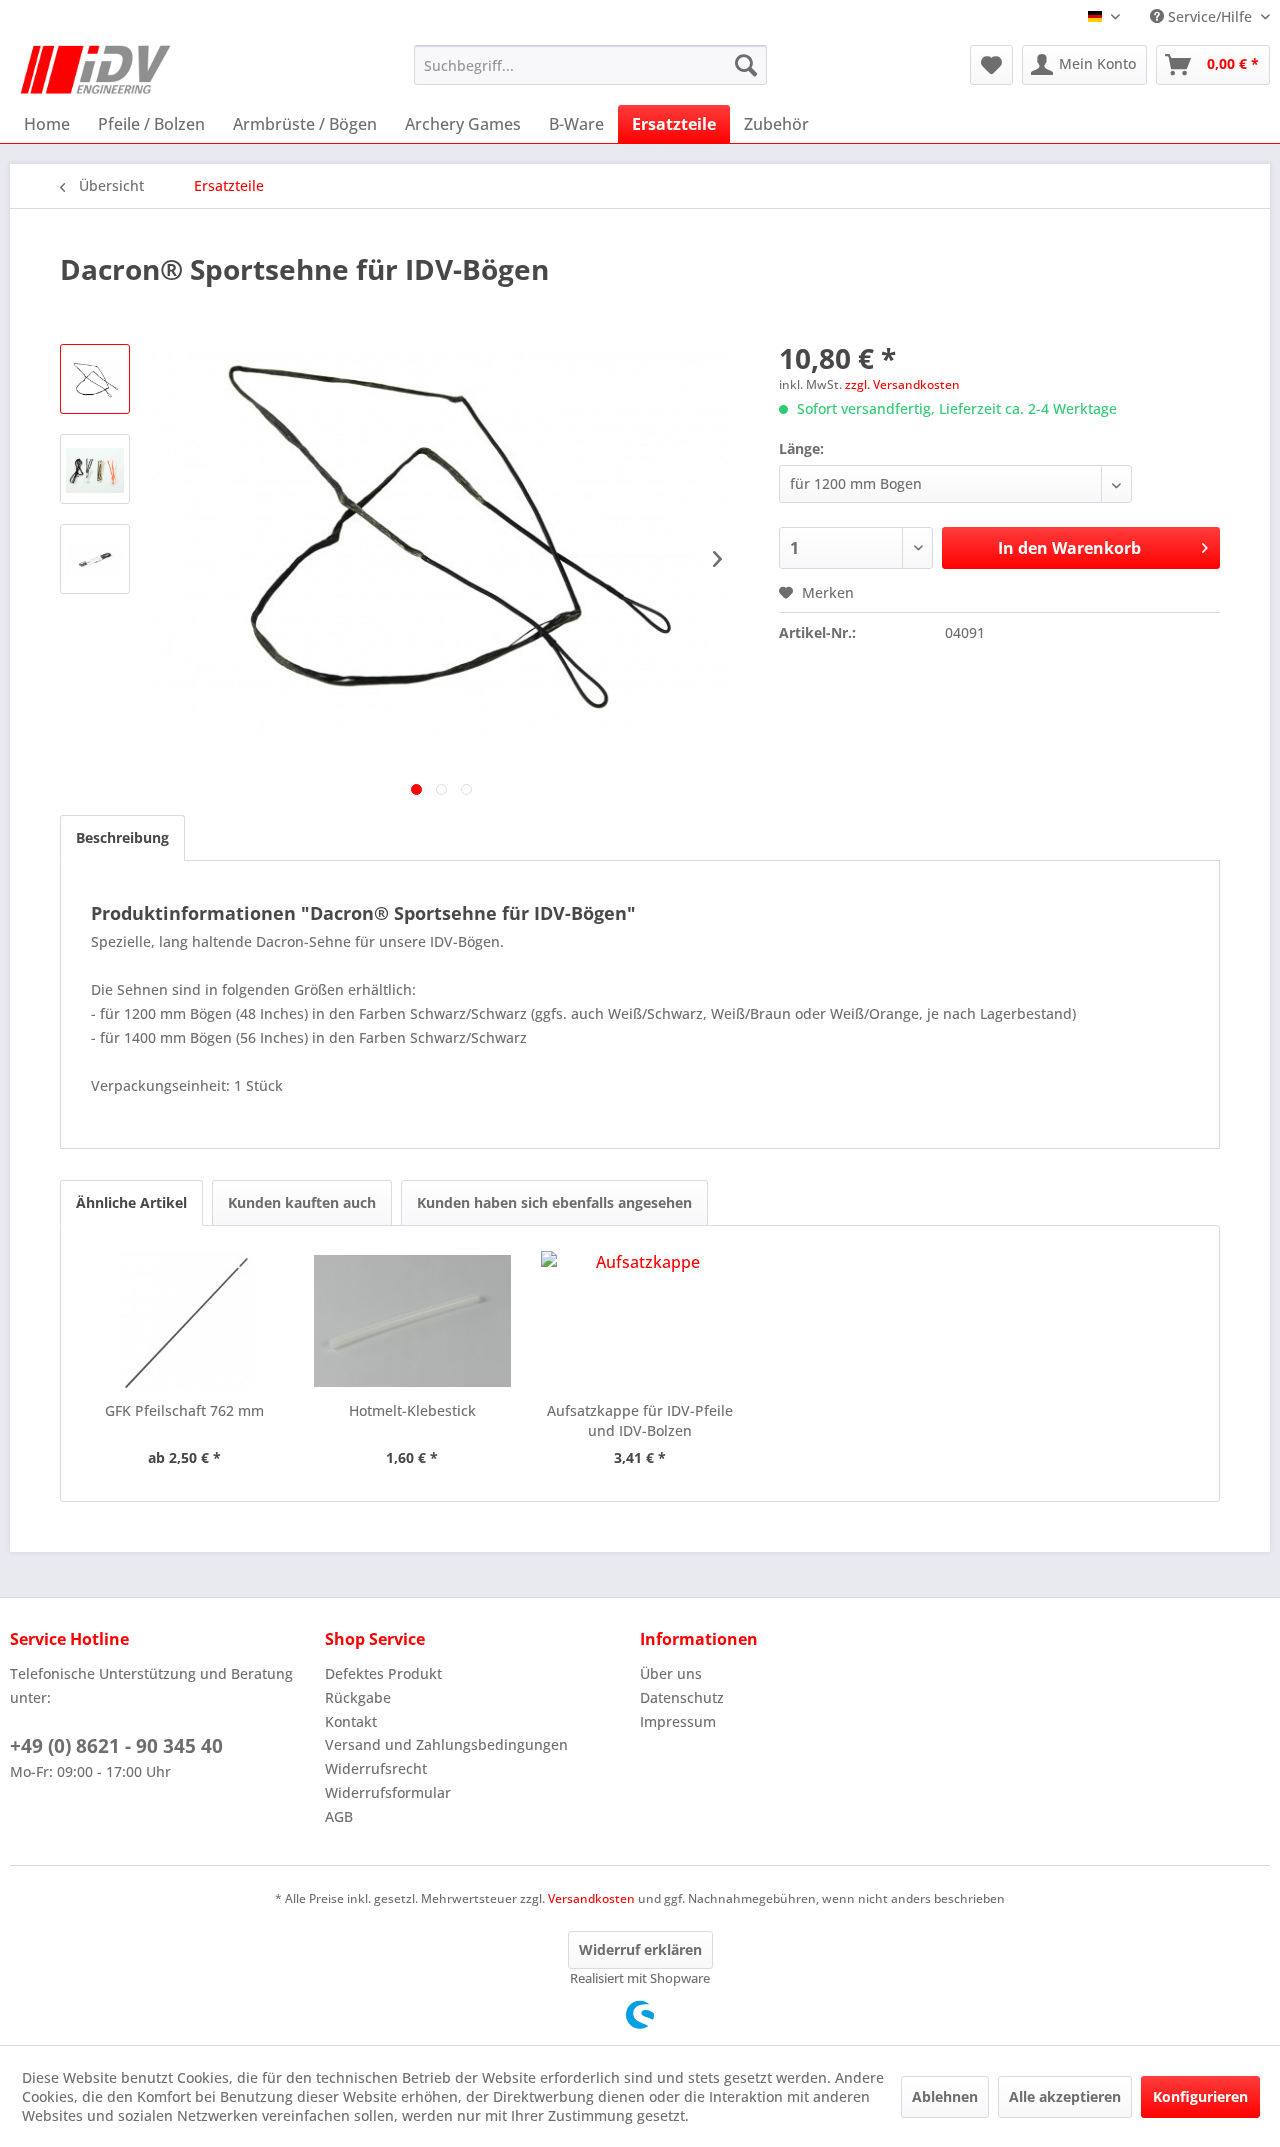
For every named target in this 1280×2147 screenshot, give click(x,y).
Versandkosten (591, 1898)
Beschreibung (122, 837)
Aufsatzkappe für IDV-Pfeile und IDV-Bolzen (640, 1420)
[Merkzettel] (991, 65)
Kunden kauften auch (302, 1202)
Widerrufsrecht (376, 1768)
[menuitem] (590, 65)
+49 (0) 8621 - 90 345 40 (116, 1746)
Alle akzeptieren (1065, 2096)
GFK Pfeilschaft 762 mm (184, 1410)
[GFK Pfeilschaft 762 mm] (185, 1321)
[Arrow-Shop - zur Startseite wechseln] (96, 70)
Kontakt (351, 1721)
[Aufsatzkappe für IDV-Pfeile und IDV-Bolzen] (640, 1321)
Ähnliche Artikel (131, 1202)
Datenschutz (682, 1697)
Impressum (678, 1721)
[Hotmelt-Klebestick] (413, 1321)
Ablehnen (945, 2096)
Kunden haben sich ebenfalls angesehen (554, 1202)
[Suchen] (746, 65)
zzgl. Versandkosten (902, 384)
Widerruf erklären (640, 1949)
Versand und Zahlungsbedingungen (446, 1744)
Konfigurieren (1200, 2096)
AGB (339, 1816)
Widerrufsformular (388, 1792)
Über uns (671, 1673)
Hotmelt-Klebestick (412, 1410)
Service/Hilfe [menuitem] (1210, 16)
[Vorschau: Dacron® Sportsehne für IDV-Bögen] (95, 379)
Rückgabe (358, 1697)
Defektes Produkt (383, 1673)
